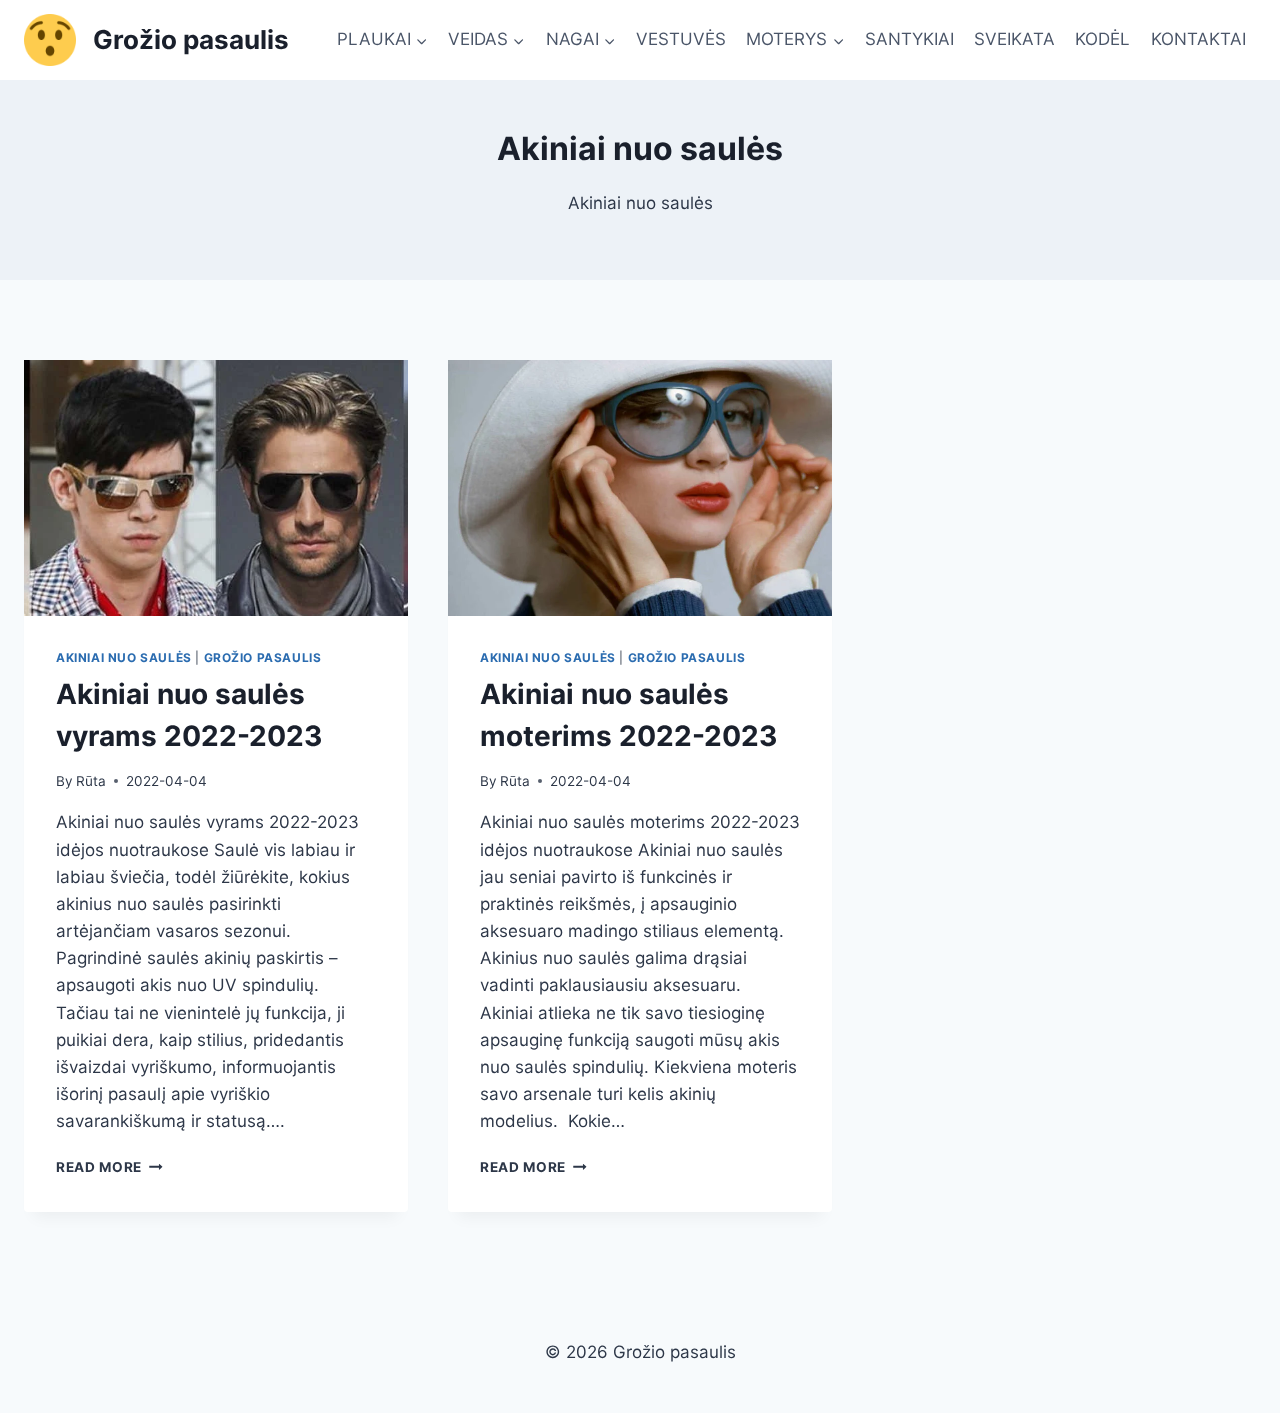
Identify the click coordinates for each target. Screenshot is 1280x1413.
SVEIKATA (1014, 39)
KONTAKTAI (1198, 39)
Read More (109, 1167)
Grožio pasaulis (263, 657)
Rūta (91, 781)
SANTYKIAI (909, 39)
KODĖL (1102, 39)
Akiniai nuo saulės (124, 657)
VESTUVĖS (681, 39)
